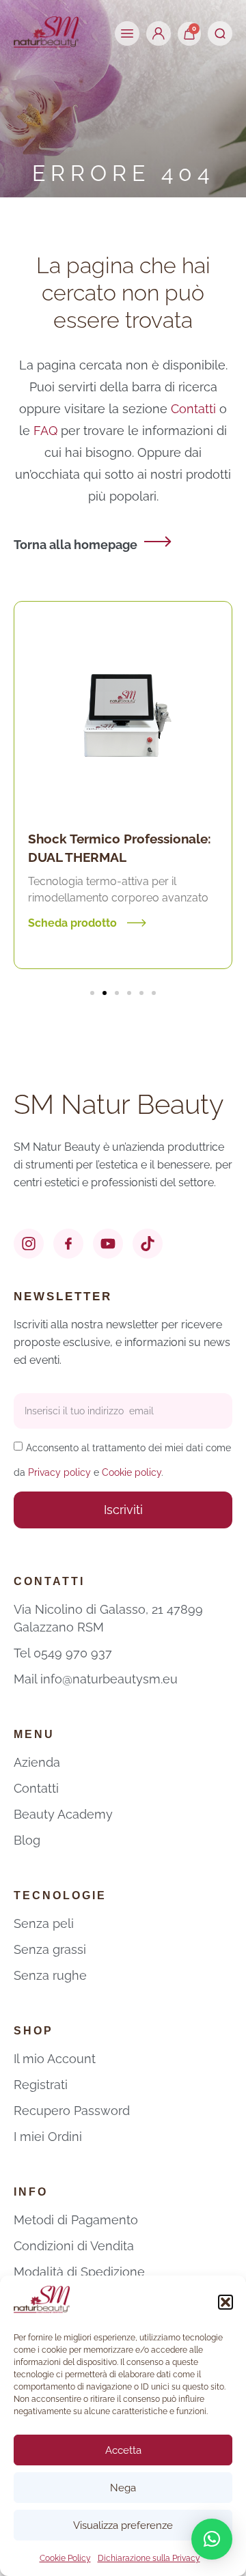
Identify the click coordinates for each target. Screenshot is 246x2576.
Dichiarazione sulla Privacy (149, 2558)
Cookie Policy (65, 2558)
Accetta (123, 2450)
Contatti (193, 409)
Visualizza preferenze (123, 2525)
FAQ (47, 431)
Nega (123, 2488)
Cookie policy (132, 1472)
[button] (225, 2302)
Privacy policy (59, 1472)
